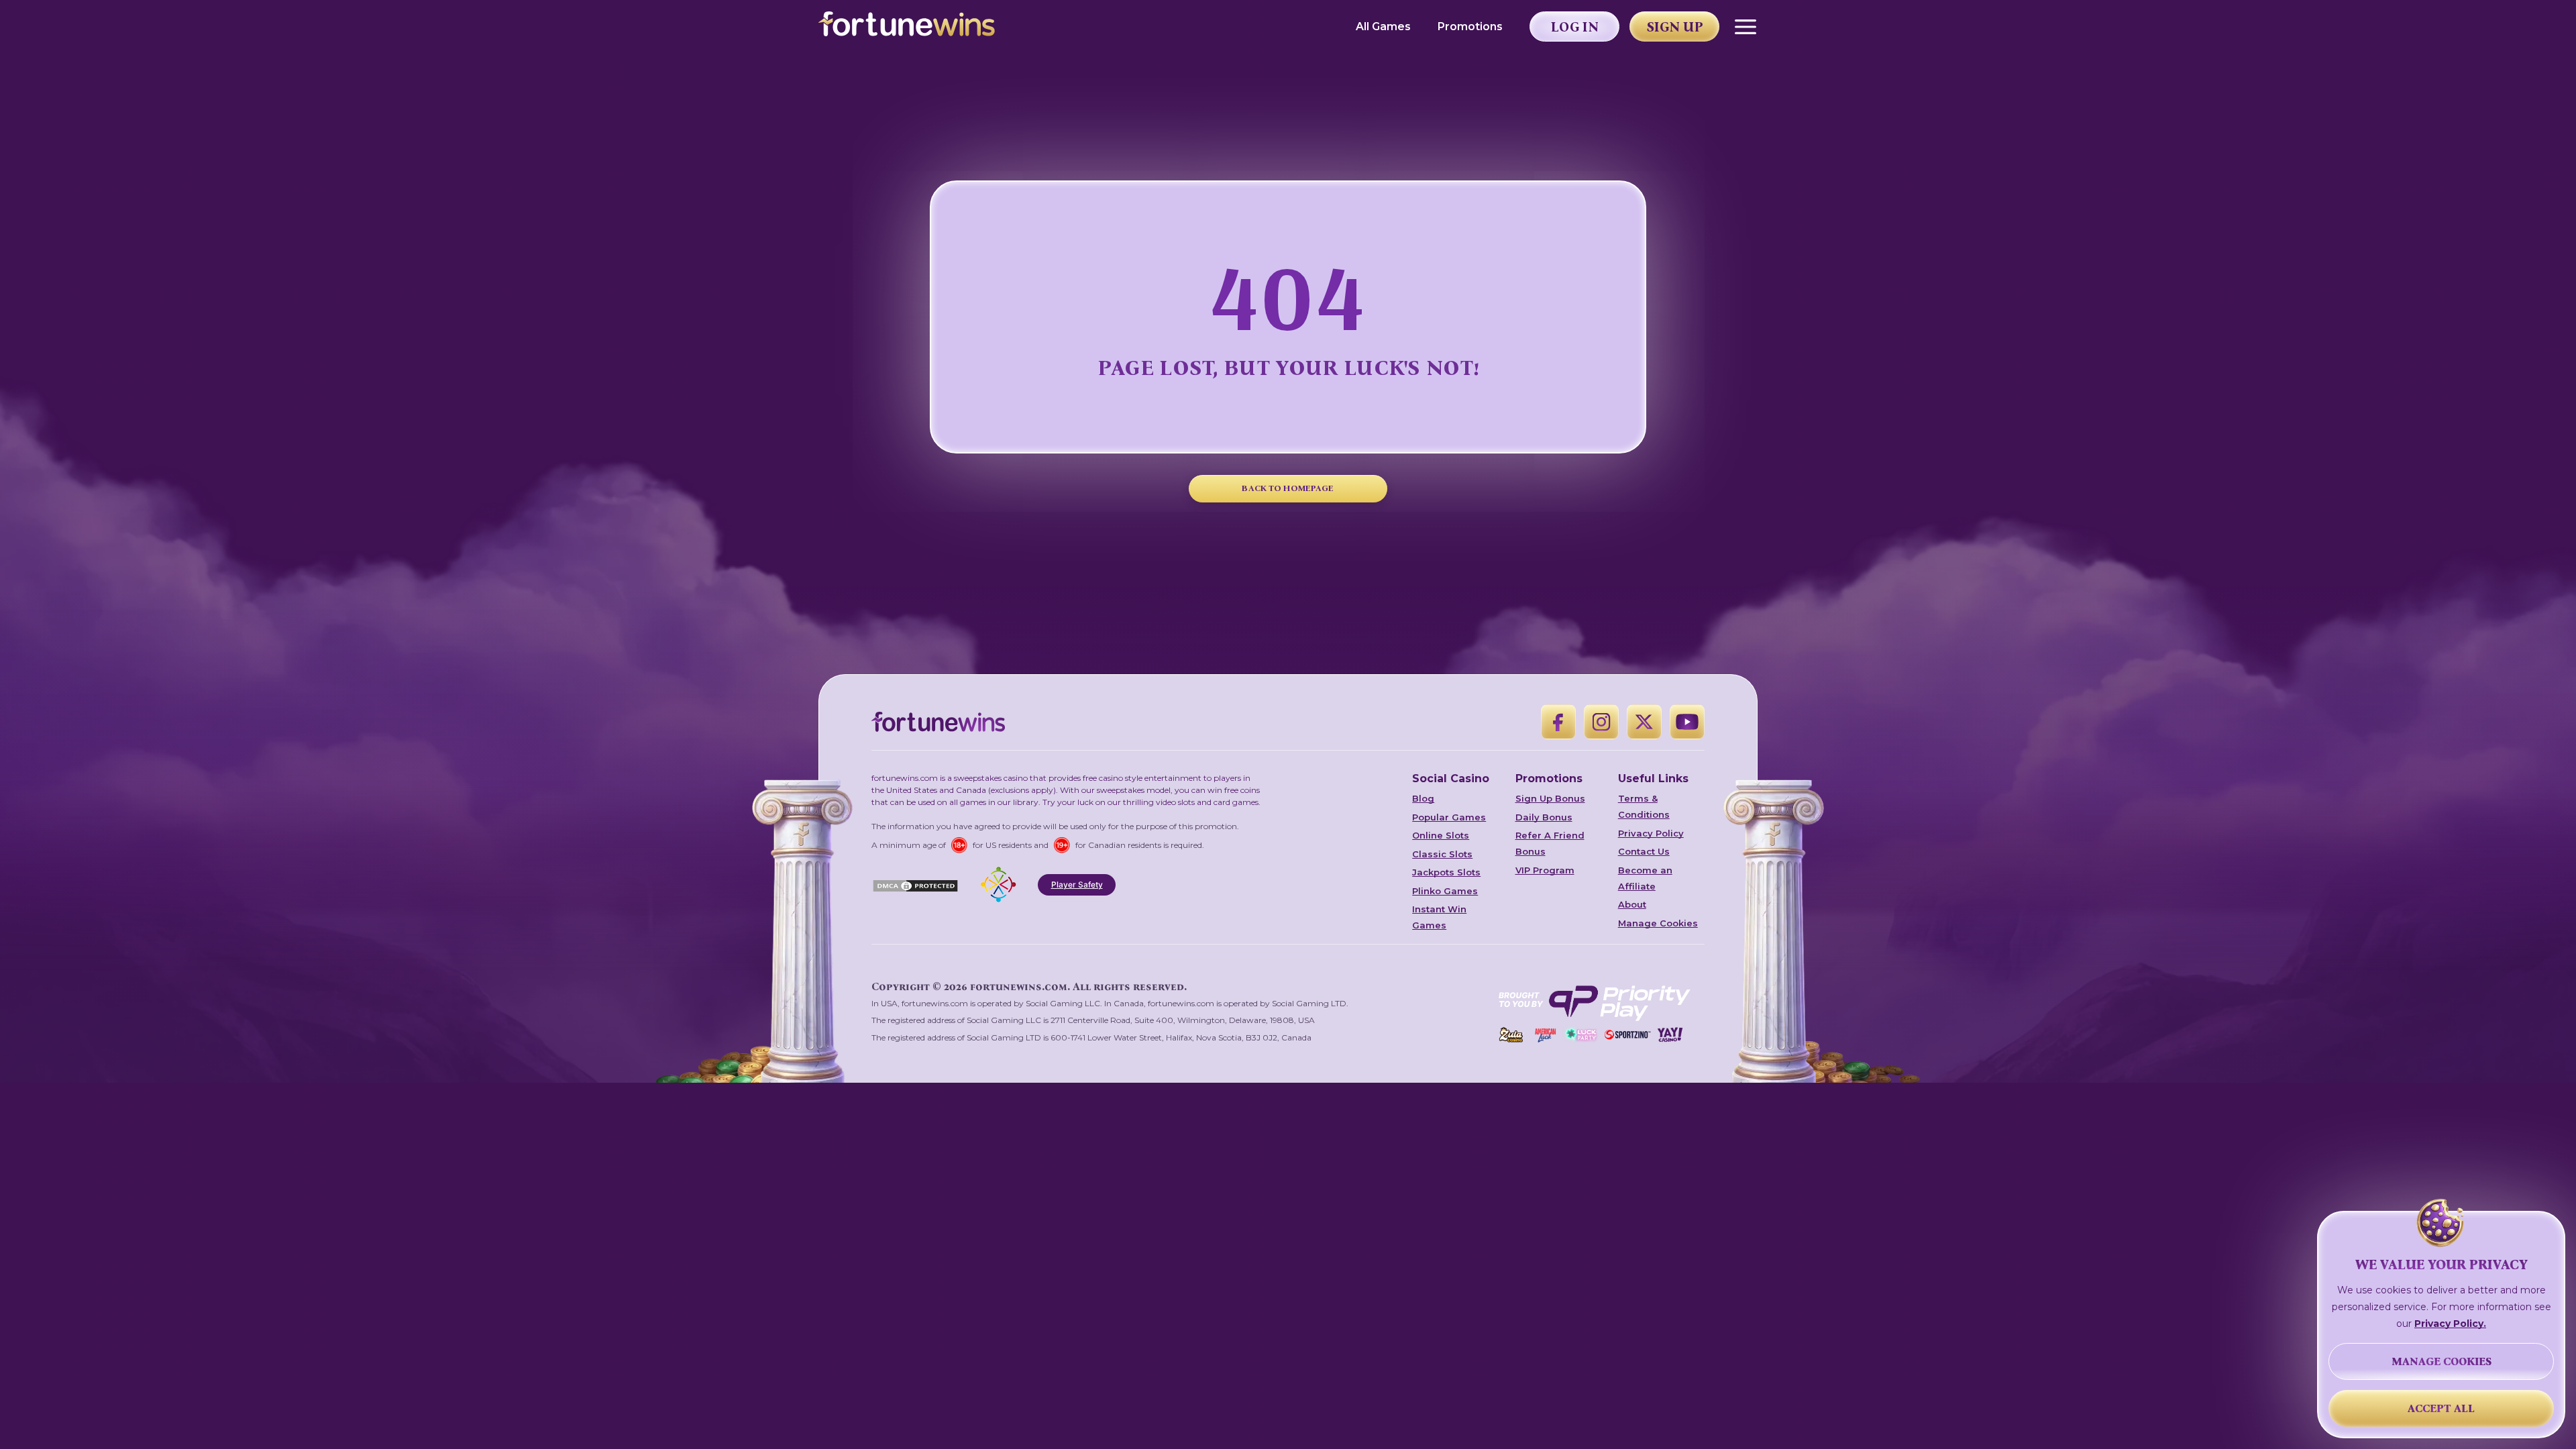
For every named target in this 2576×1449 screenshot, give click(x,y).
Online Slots (1441, 835)
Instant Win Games (1439, 917)
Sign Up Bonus (1550, 798)
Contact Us (1644, 851)
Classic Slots (1442, 854)
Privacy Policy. (2450, 1324)
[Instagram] (1601, 722)
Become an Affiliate (1645, 878)
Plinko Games (1445, 891)
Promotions (1470, 26)
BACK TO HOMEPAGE (1288, 488)
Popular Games (1449, 817)
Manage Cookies (1658, 923)
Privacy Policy (1651, 833)
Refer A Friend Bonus (1550, 843)
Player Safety (1077, 884)
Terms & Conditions (1644, 806)
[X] (1644, 722)
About (1632, 904)
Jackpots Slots (1446, 872)
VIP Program (1545, 870)
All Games (1383, 26)
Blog (1423, 798)
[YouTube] (1687, 722)
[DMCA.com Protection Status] (915, 885)
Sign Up (1675, 27)
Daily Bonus (1544, 817)
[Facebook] (1558, 722)
